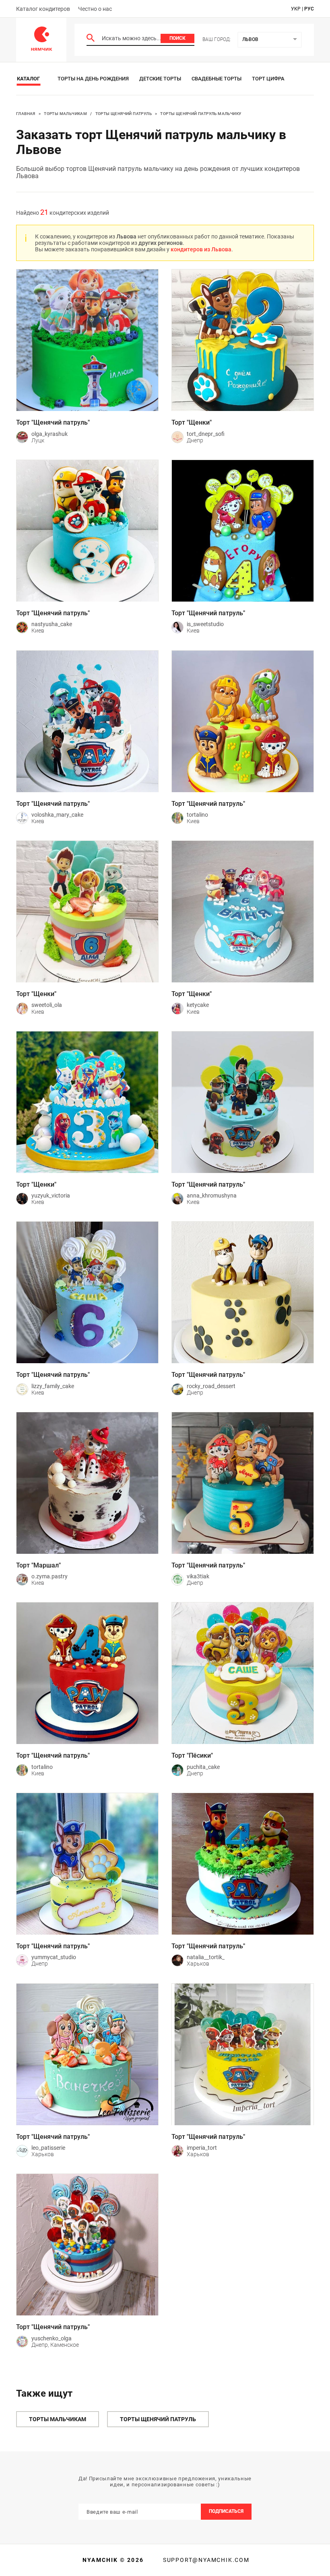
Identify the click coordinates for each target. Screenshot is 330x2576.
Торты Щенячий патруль (124, 114)
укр (296, 9)
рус (309, 9)
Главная (26, 114)
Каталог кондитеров (43, 9)
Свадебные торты (217, 79)
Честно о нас (95, 9)
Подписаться (226, 2511)
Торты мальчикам (65, 114)
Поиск (177, 38)
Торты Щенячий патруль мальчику (201, 114)
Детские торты (160, 79)
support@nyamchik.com (205, 2560)
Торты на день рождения (93, 79)
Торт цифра (268, 79)
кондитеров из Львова (201, 249)
